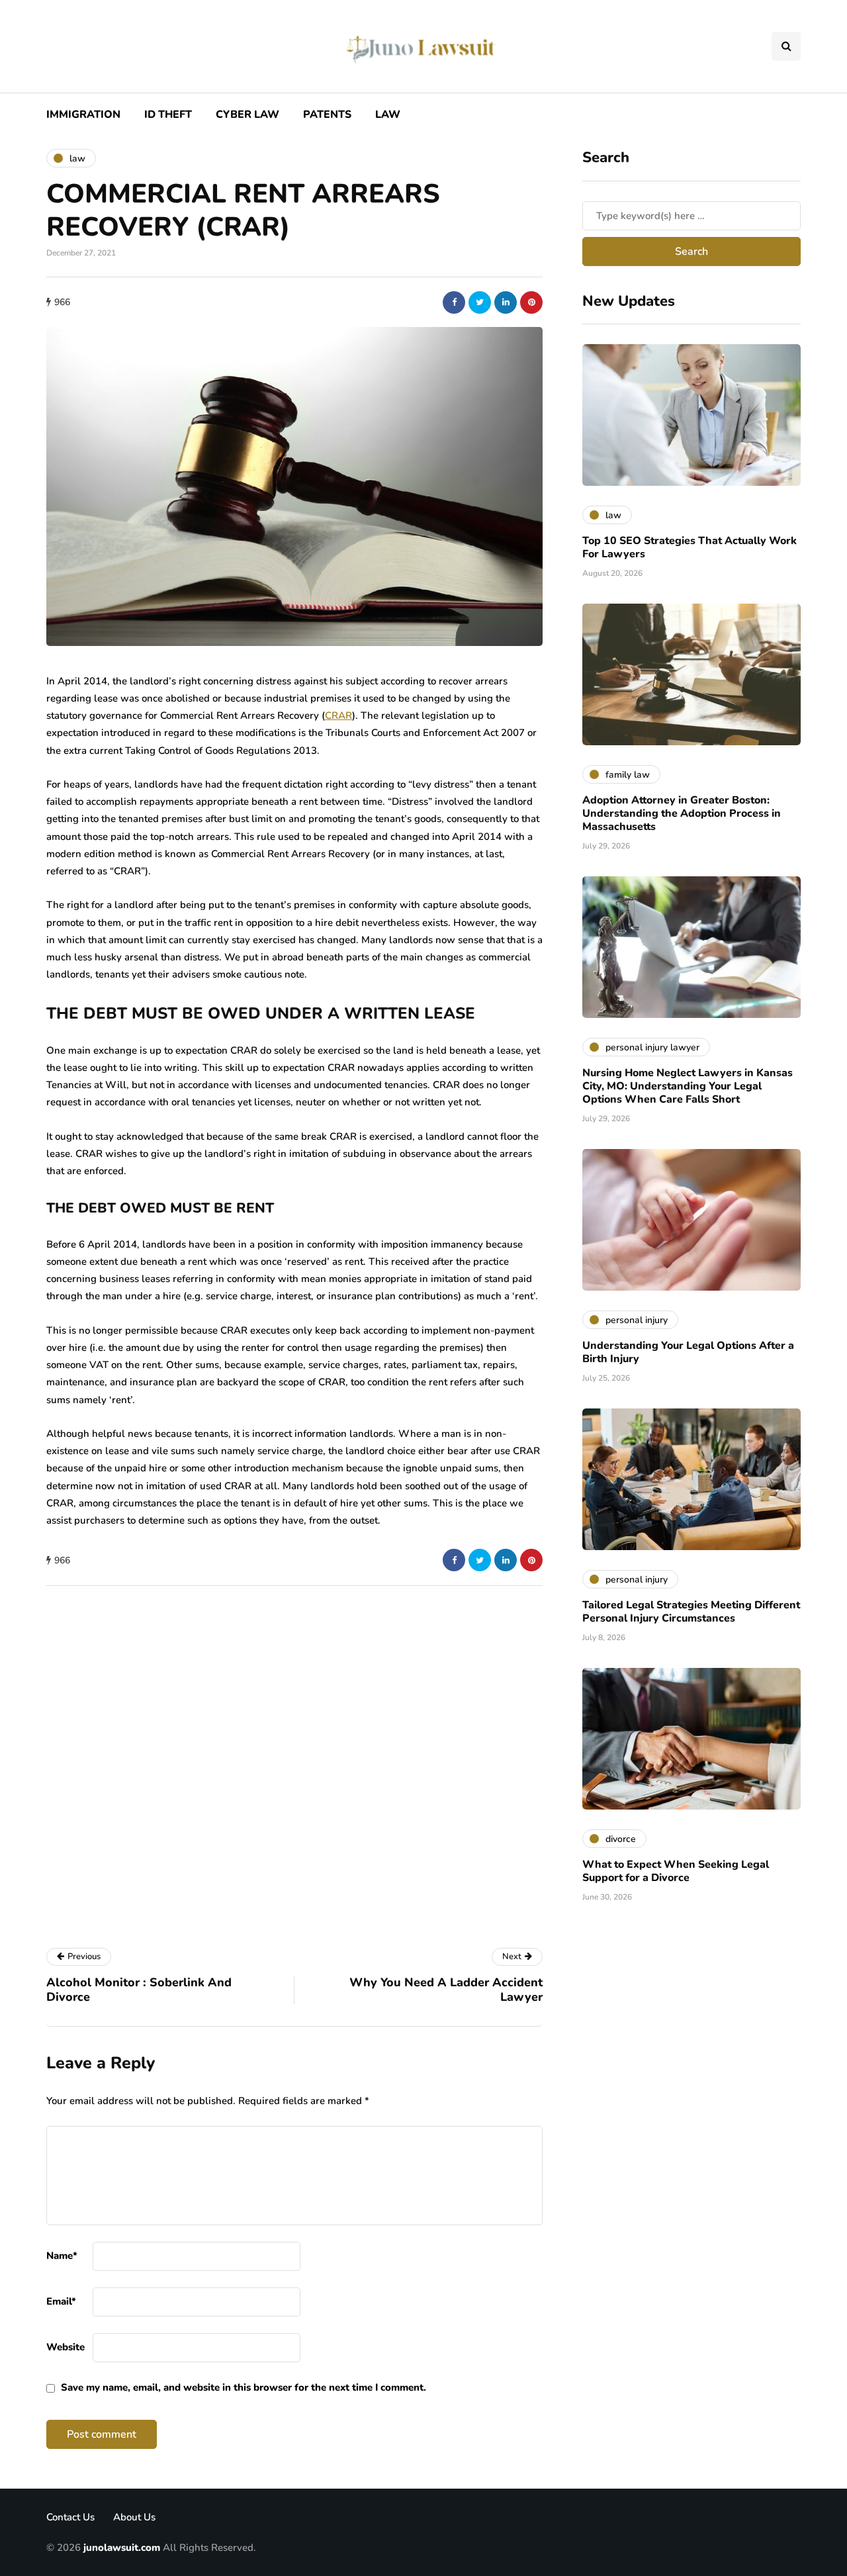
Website (66, 2347)
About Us (134, 2517)
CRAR (338, 715)
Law (388, 115)
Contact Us (70, 2517)
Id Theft (168, 115)
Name (62, 2256)
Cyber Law (247, 115)
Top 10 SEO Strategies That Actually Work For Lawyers (690, 547)
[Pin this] (531, 302)
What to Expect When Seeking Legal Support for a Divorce (676, 1871)
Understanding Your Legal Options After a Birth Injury (688, 1352)
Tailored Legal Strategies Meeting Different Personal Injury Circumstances (691, 1612)
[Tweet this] (480, 302)
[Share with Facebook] (454, 302)
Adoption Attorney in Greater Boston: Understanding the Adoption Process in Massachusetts (682, 813)
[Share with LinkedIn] (506, 302)
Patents (327, 115)
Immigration (83, 115)
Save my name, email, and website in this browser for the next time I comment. (244, 2387)
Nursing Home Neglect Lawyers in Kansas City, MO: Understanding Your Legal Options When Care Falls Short (688, 1086)
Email (61, 2301)
